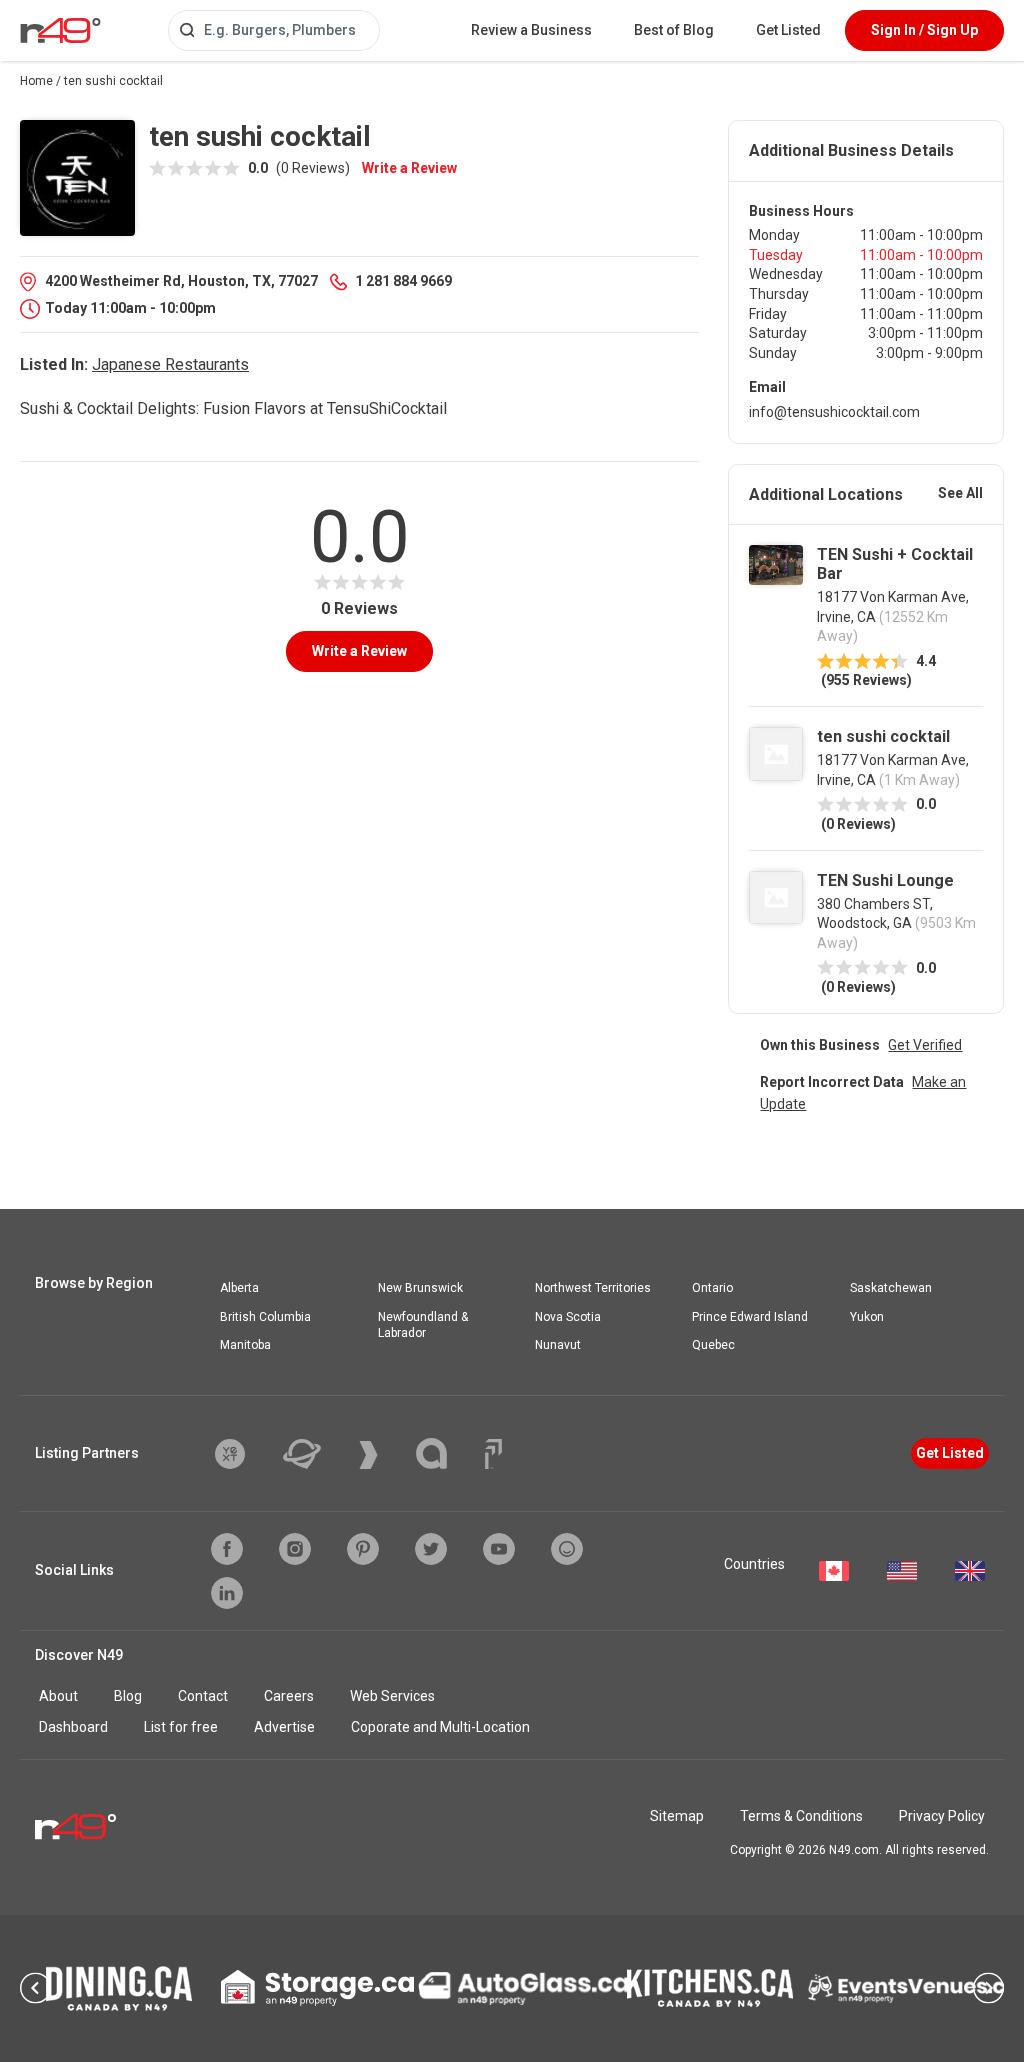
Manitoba (245, 1345)
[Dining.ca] (119, 1988)
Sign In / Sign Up (924, 30)
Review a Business (531, 30)
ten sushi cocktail (883, 736)
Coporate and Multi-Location (440, 1727)
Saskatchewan (891, 1288)
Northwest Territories (593, 1288)
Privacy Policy (942, 1816)
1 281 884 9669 (403, 281)
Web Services (392, 1696)
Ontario (712, 1288)
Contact (203, 1696)
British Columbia (265, 1317)
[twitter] (431, 1549)
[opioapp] (567, 1549)
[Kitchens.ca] (710, 1988)
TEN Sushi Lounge (885, 880)
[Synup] (383, 1455)
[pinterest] (363, 1549)
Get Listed (788, 30)
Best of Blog (674, 30)
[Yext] (245, 1454)
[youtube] (499, 1549)
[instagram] (295, 1549)
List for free (181, 1727)
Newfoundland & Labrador (423, 1325)
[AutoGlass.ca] (523, 1988)
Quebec (713, 1345)
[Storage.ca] (317, 1988)
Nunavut (558, 1345)
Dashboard (73, 1727)
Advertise (284, 1727)
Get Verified (925, 1045)
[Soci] (493, 1454)
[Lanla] (446, 1453)
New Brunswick (420, 1288)
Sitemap (677, 1816)
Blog (128, 1696)
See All (960, 493)
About (58, 1696)
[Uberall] (317, 1454)
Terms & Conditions (801, 1816)
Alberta (239, 1288)
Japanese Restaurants (170, 364)
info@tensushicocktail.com (834, 412)
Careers (289, 1696)
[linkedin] (227, 1593)
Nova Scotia (568, 1317)
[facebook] (227, 1549)
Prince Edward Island (750, 1317)
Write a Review (409, 168)
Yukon (867, 1317)
